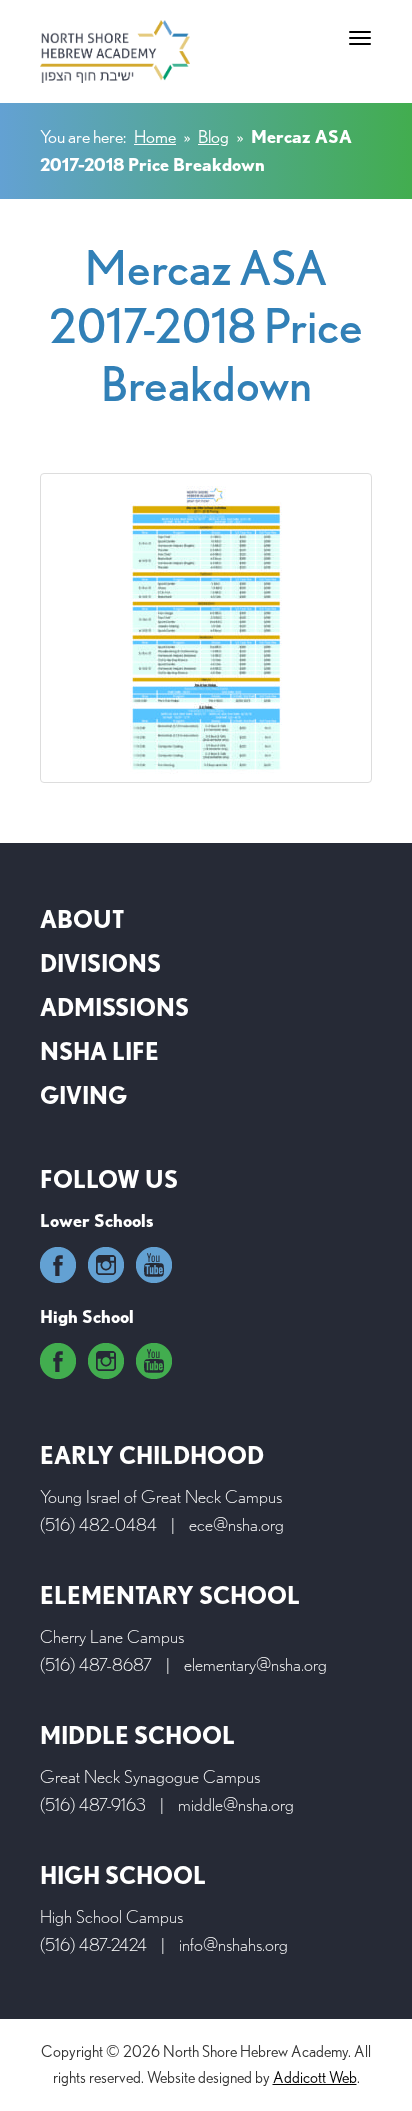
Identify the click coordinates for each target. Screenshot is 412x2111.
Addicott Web (315, 2077)
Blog (213, 136)
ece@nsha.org (236, 1524)
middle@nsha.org (236, 1804)
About (82, 919)
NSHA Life (99, 1051)
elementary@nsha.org (255, 1664)
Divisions (100, 963)
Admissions (114, 1007)
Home (155, 136)
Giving (83, 1095)
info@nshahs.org (233, 1944)
